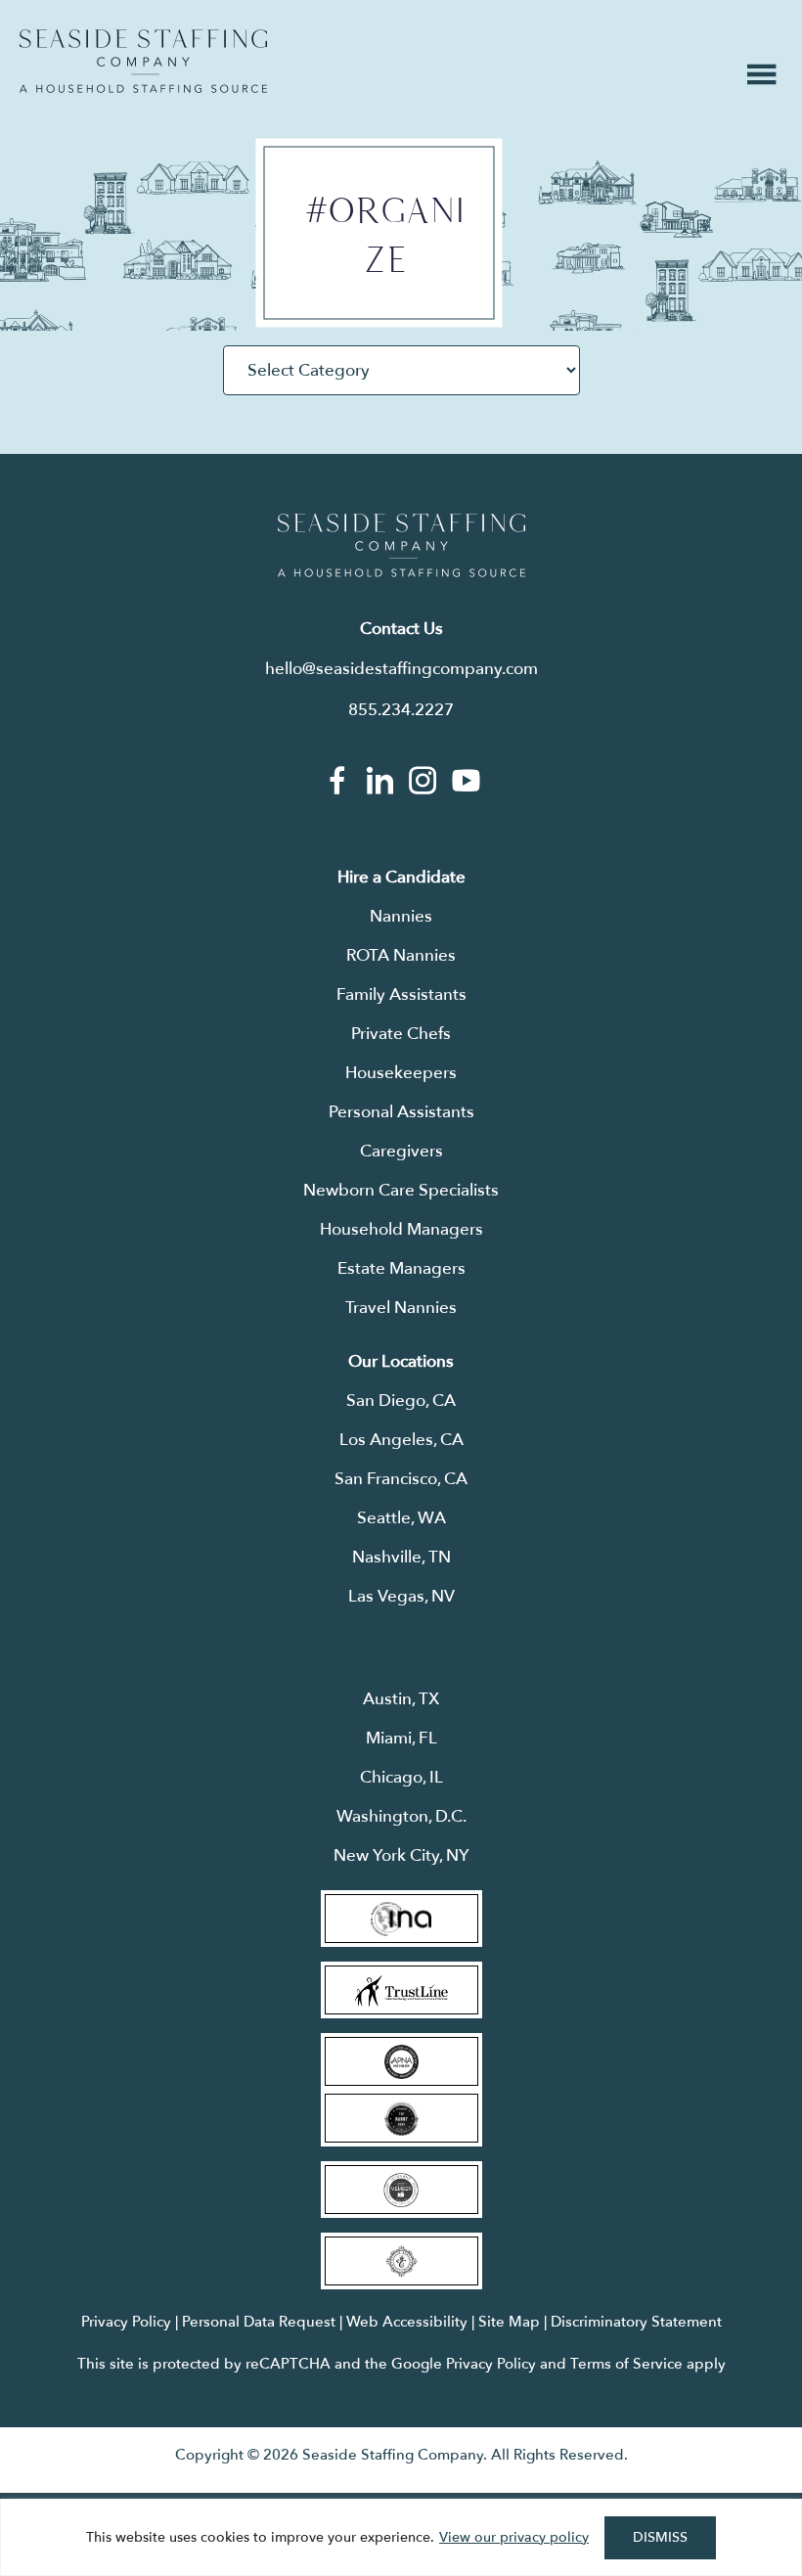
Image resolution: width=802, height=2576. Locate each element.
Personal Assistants (401, 1112)
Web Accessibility (407, 2322)
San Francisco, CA (401, 1479)
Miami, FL (401, 1738)
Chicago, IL (401, 1777)
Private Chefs (401, 1034)
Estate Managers (401, 1268)
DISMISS (660, 2537)
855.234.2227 (401, 710)
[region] (401, 2537)
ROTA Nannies (401, 955)
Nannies (401, 916)
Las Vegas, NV (401, 1596)
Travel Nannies (401, 1308)
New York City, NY (401, 1855)
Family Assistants (401, 994)
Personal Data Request (259, 2322)
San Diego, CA (401, 1401)
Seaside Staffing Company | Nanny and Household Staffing (143, 61)
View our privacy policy (514, 2537)
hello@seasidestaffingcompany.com (401, 669)
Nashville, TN (401, 1557)
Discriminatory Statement (636, 2322)
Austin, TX (401, 1699)
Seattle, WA (401, 1518)
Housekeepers (401, 1073)
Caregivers (401, 1151)
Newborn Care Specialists (401, 1190)
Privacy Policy (126, 2322)
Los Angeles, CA (401, 1440)
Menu (762, 74)
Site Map (509, 2322)
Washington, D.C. (401, 1816)
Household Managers (401, 1229)
